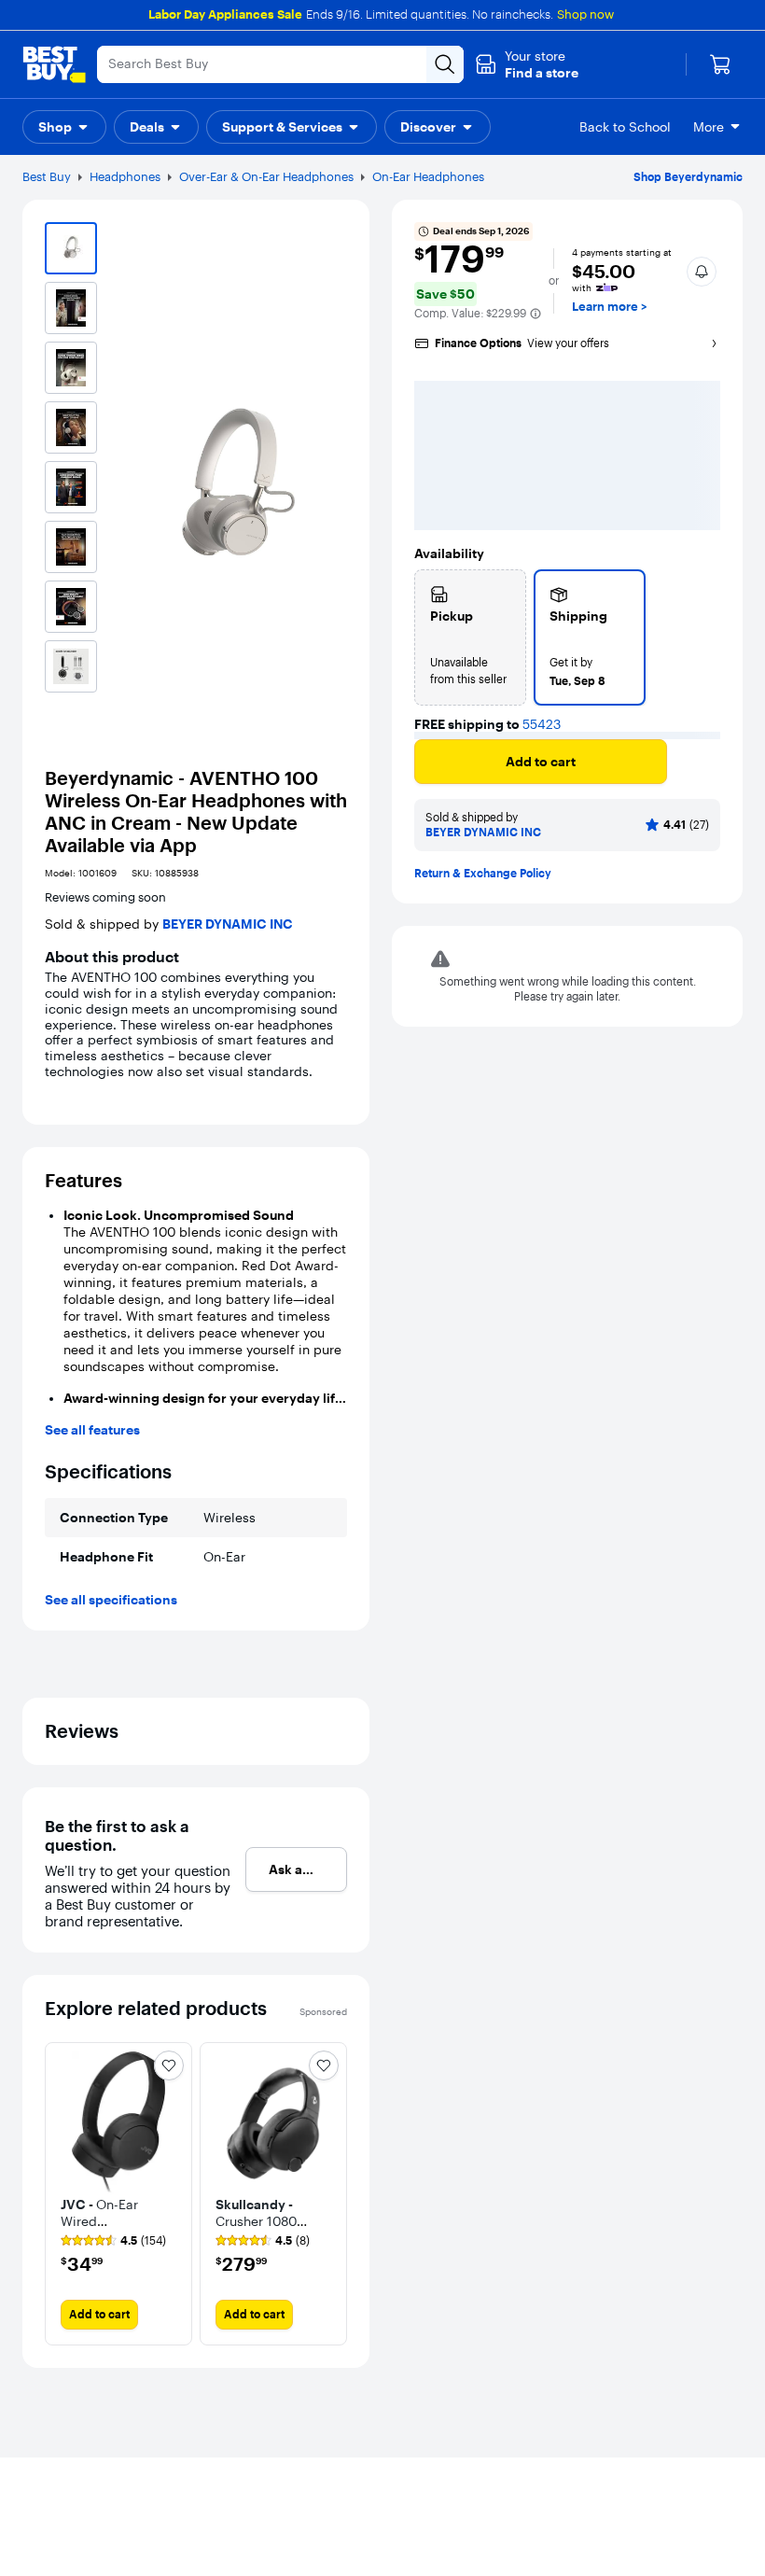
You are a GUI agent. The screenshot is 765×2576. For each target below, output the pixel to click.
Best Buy (47, 176)
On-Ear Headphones (428, 176)
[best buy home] (54, 64)
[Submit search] (445, 64)
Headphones (125, 176)
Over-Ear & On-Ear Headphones (266, 176)
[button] (527, 64)
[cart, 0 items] (720, 64)
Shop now (585, 14)
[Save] (697, 769)
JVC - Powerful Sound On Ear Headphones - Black (565, 1158)
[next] (332, 2193)
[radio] (470, 637)
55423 (542, 725)
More (709, 127)
